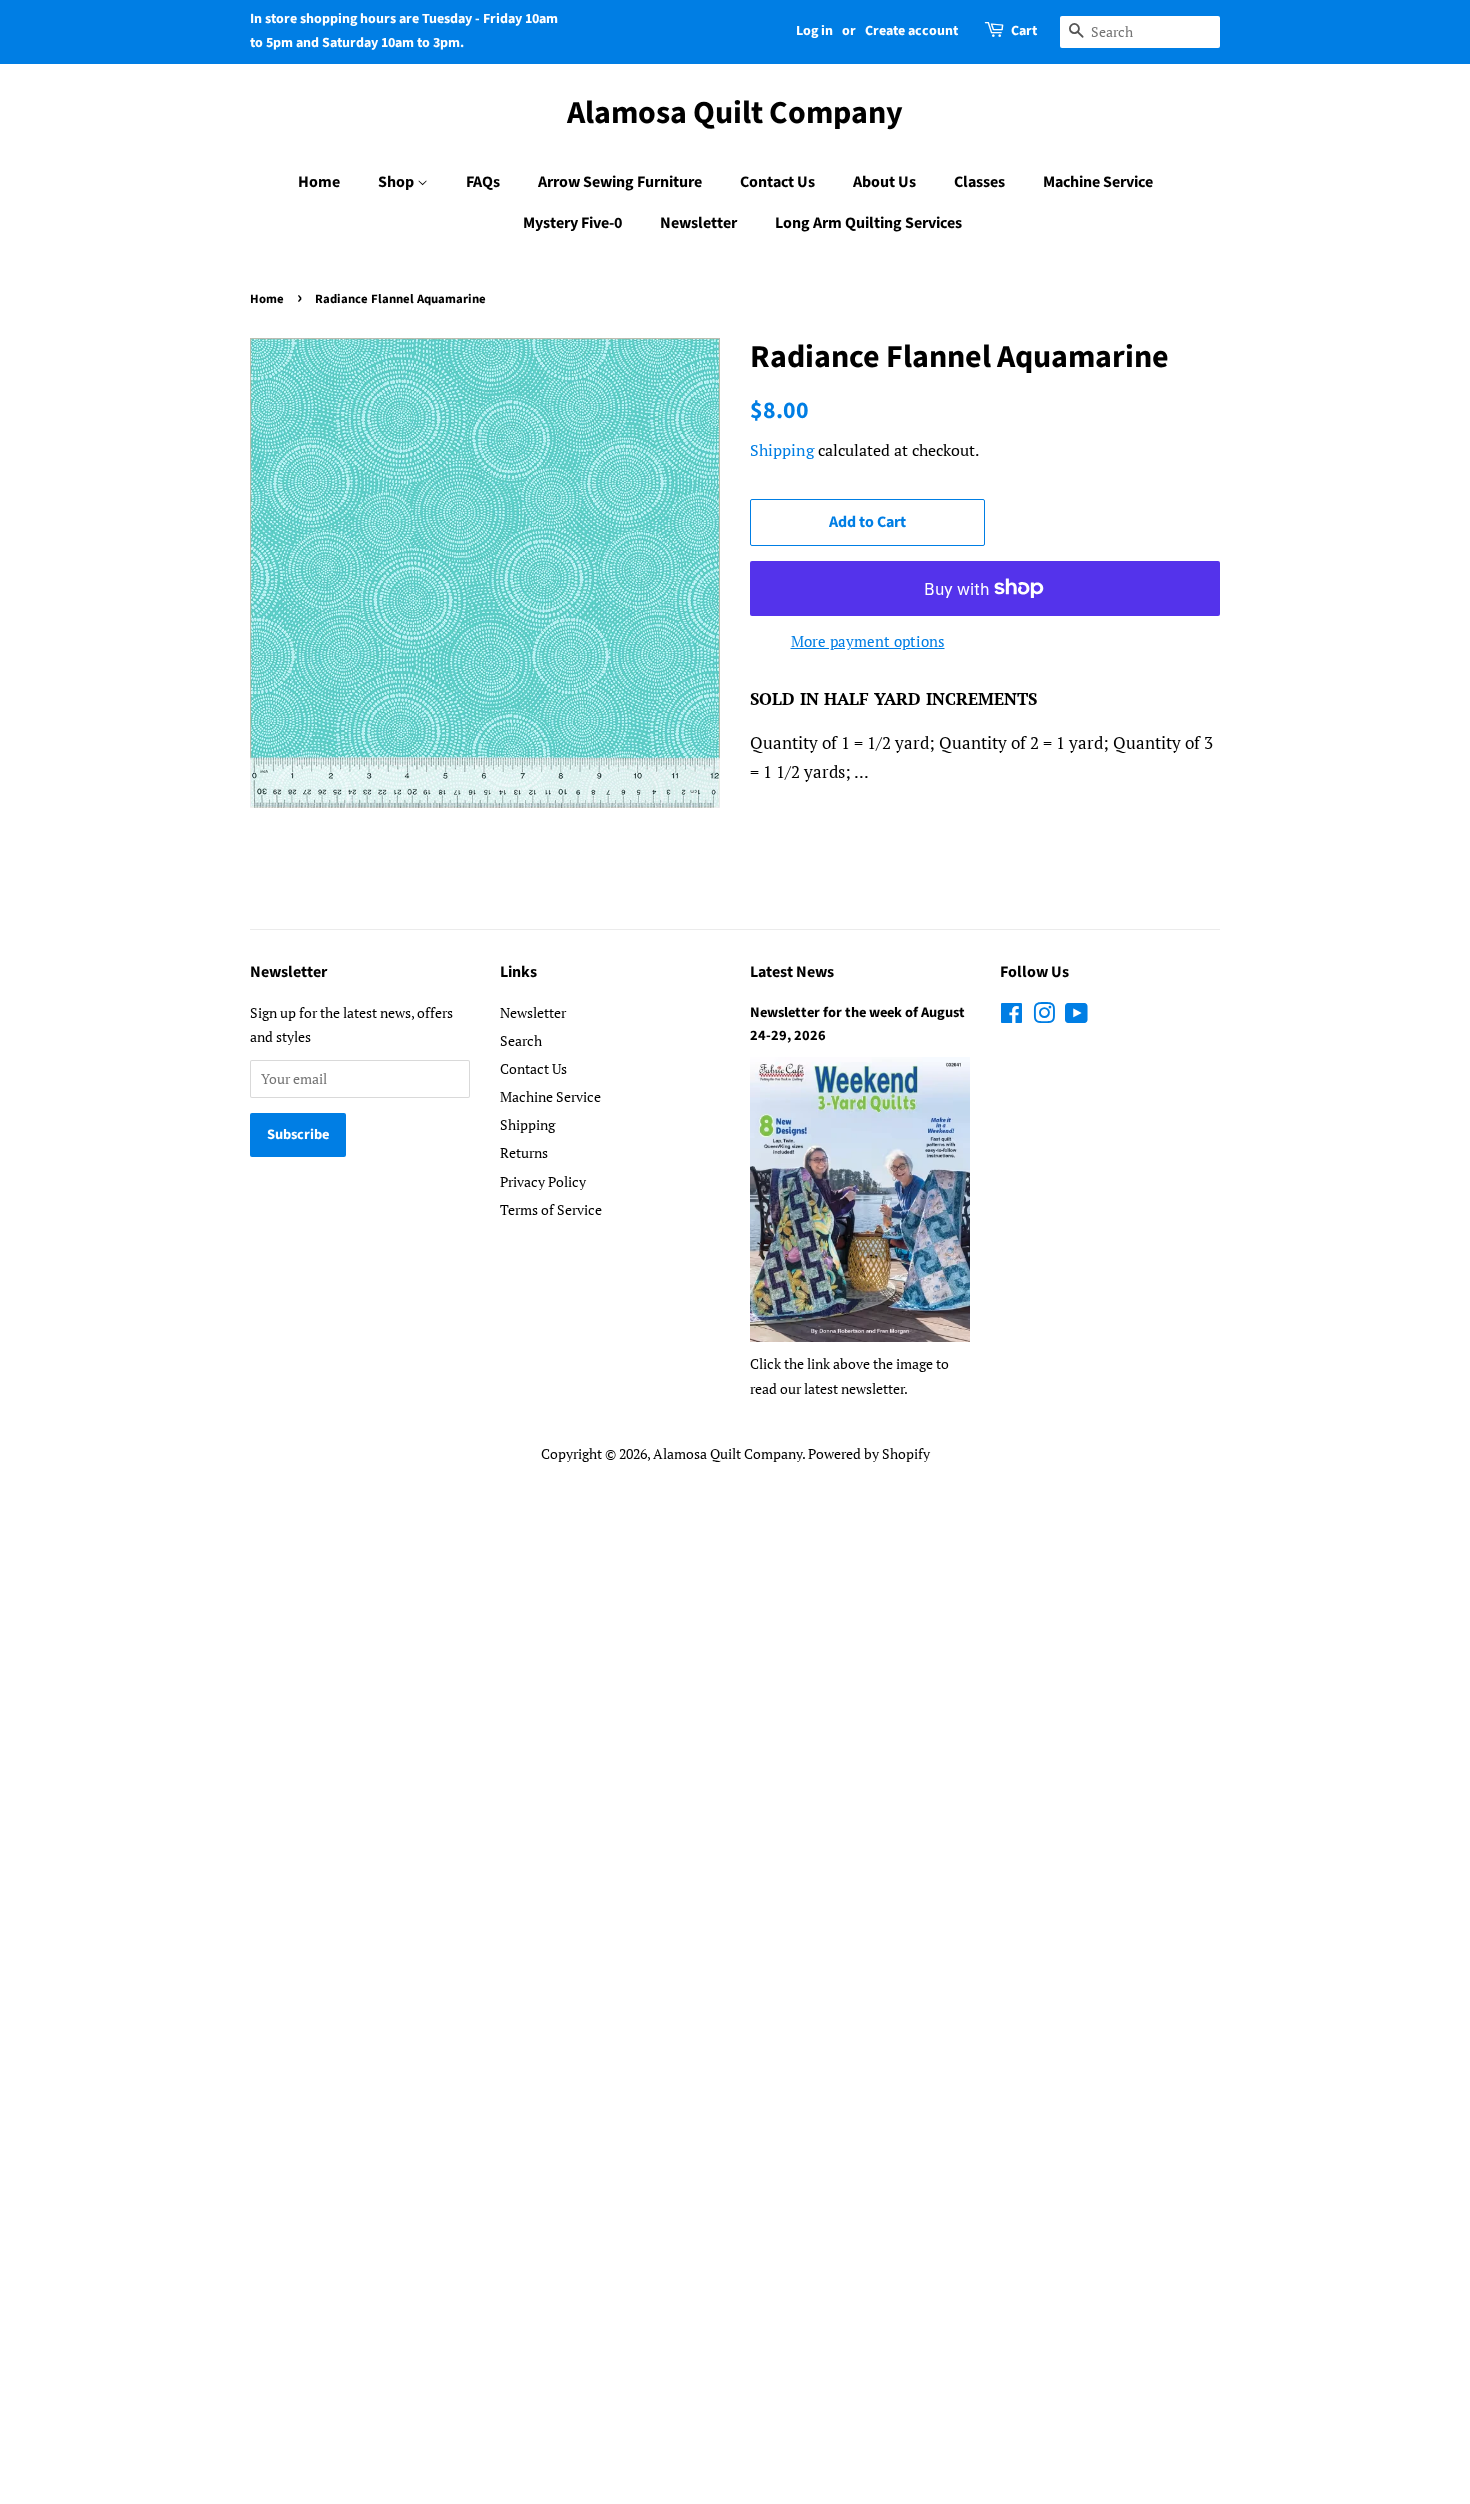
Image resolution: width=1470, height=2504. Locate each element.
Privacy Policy (543, 1181)
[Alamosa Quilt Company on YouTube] (1076, 1016)
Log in (814, 31)
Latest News (792, 972)
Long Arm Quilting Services (868, 223)
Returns (524, 1152)
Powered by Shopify (869, 1453)
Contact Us (777, 182)
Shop (397, 182)
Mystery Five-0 (572, 223)
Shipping (782, 450)
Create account (911, 31)
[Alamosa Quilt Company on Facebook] (1011, 1016)
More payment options (868, 641)
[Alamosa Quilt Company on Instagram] (1044, 1016)
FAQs (483, 182)
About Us (884, 182)
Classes (979, 182)
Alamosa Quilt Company (735, 113)
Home (319, 182)
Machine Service (1098, 182)
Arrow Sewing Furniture (620, 182)
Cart (1024, 31)
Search (521, 1040)
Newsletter (698, 223)
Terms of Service (551, 1209)
